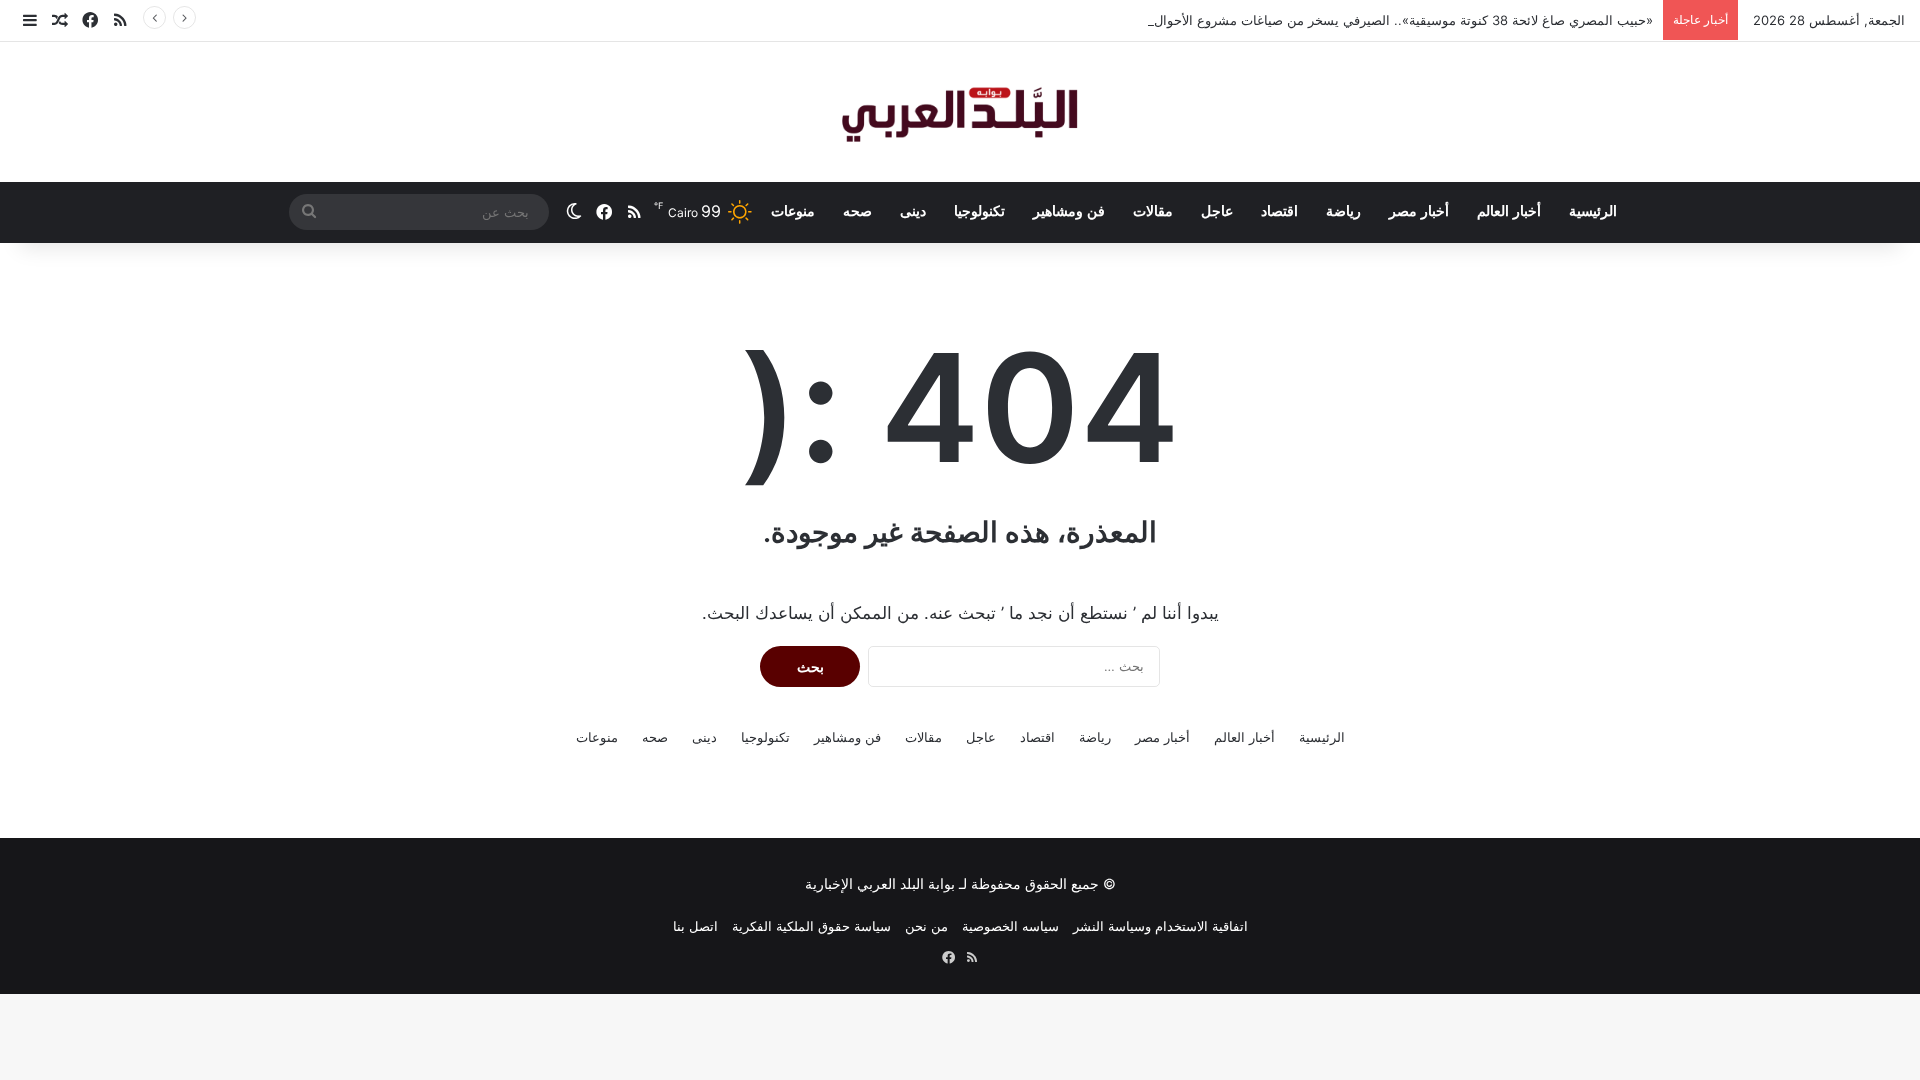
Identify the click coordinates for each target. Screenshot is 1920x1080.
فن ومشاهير (1069, 211)
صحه (857, 211)
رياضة (1343, 211)
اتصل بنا (695, 926)
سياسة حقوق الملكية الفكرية (811, 926)
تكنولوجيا (979, 211)
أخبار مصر (1419, 211)
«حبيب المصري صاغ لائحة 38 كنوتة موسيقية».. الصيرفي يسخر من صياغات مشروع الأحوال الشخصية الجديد (1357, 20)
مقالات (1153, 211)
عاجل (1217, 211)
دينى (913, 211)
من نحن (926, 926)
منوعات (793, 211)
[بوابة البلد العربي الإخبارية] (960, 112)
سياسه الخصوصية (1010, 926)
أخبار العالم (1509, 211)
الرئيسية (1593, 211)
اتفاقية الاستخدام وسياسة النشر (1160, 926)
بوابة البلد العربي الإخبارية (880, 883)
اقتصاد (1279, 211)
